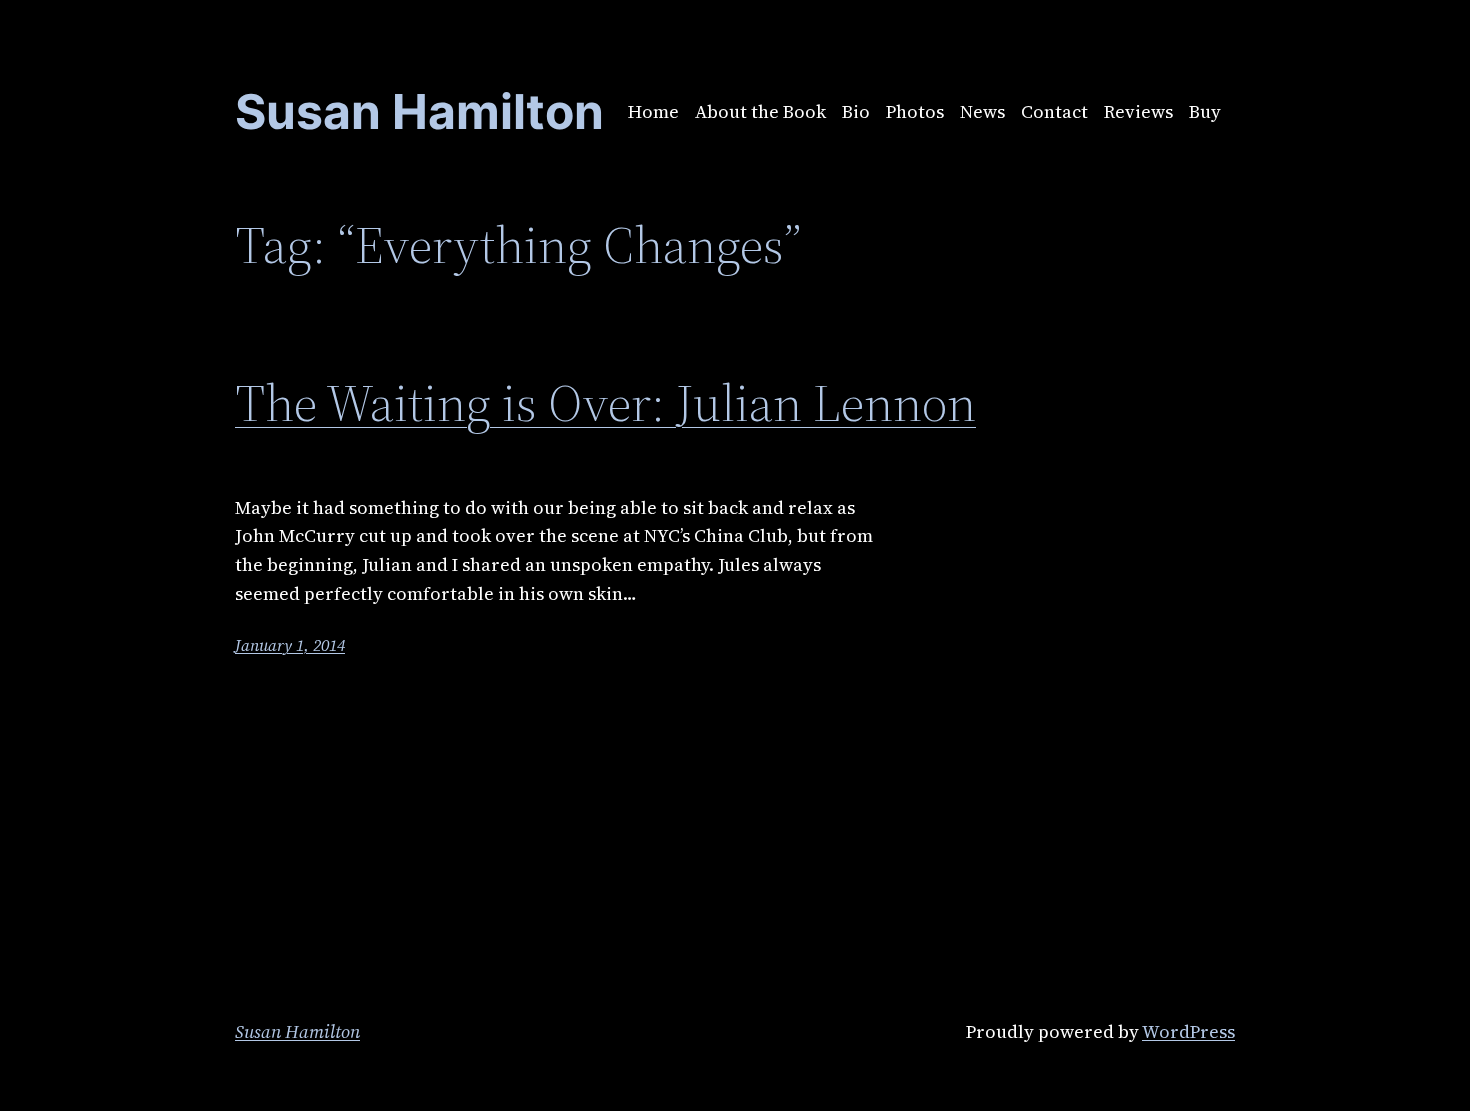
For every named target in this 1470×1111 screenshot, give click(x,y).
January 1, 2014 (290, 645)
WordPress (1188, 1031)
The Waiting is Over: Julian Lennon (605, 403)
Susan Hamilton (297, 1031)
